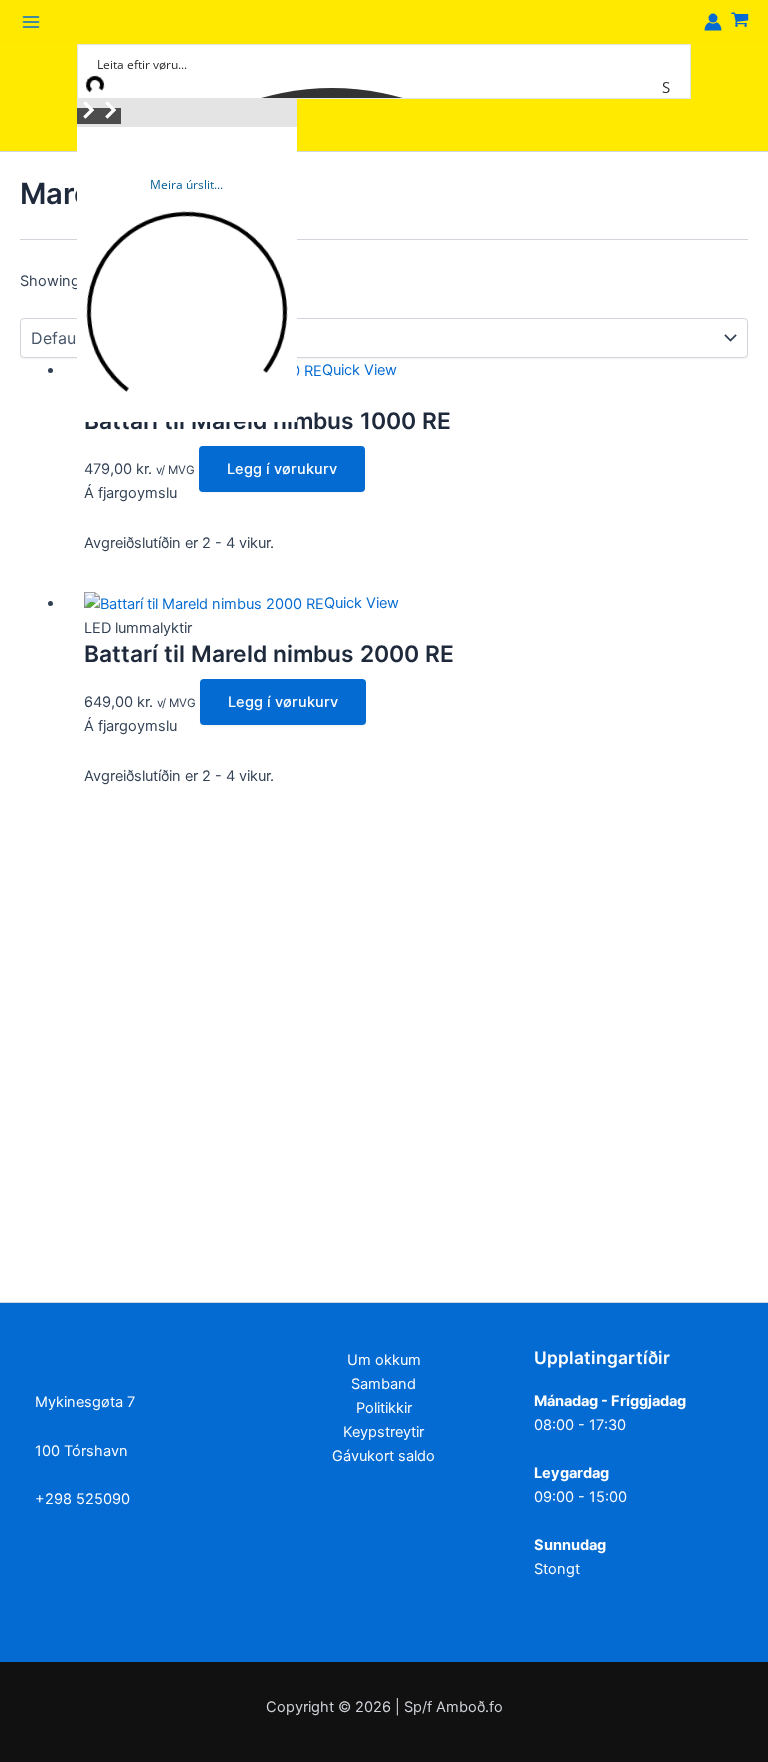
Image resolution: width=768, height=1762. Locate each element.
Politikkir (384, 1408)
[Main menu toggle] (31, 22)
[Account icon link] (713, 22)
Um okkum (384, 1360)
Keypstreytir (383, 1432)
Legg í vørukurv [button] (282, 469)
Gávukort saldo (383, 1456)
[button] (88, 116)
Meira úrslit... (186, 184)
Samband (383, 1384)
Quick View (359, 370)
